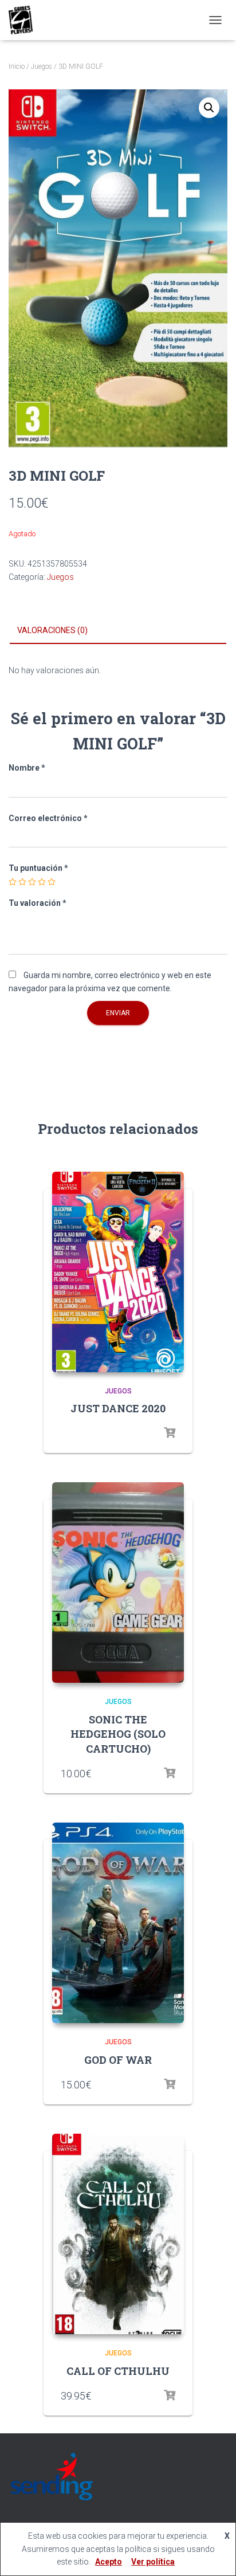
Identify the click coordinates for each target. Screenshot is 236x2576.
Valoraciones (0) (52, 630)
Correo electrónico (48, 818)
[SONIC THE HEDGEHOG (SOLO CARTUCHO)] (118, 1582)
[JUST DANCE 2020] (118, 1272)
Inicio (17, 66)
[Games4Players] (25, 20)
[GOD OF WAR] (118, 1923)
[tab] (118, 631)
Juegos (42, 66)
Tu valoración (38, 903)
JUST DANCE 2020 (118, 1408)
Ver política (153, 2562)
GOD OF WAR (118, 2060)
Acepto (109, 2562)
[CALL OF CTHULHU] (118, 2234)
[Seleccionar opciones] (170, 1433)
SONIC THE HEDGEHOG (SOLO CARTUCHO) (118, 1734)
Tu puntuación (38, 868)
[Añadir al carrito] (170, 1773)
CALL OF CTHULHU (118, 2371)
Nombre (27, 768)
